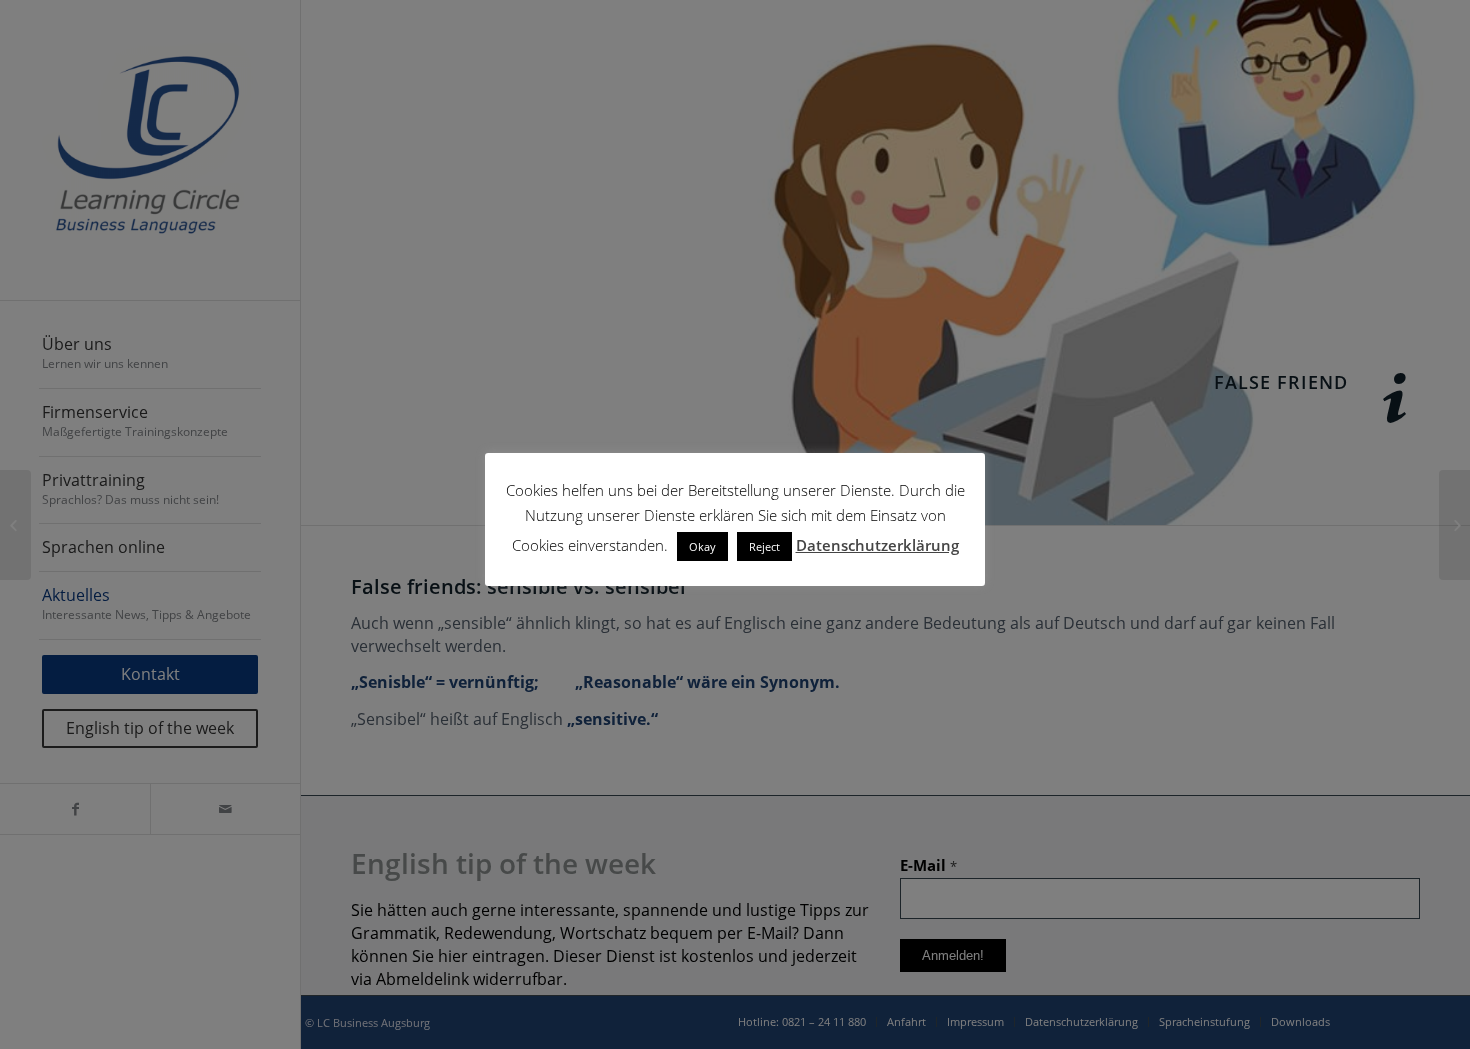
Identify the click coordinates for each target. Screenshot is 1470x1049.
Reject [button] (764, 546)
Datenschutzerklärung (877, 545)
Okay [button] (702, 546)
